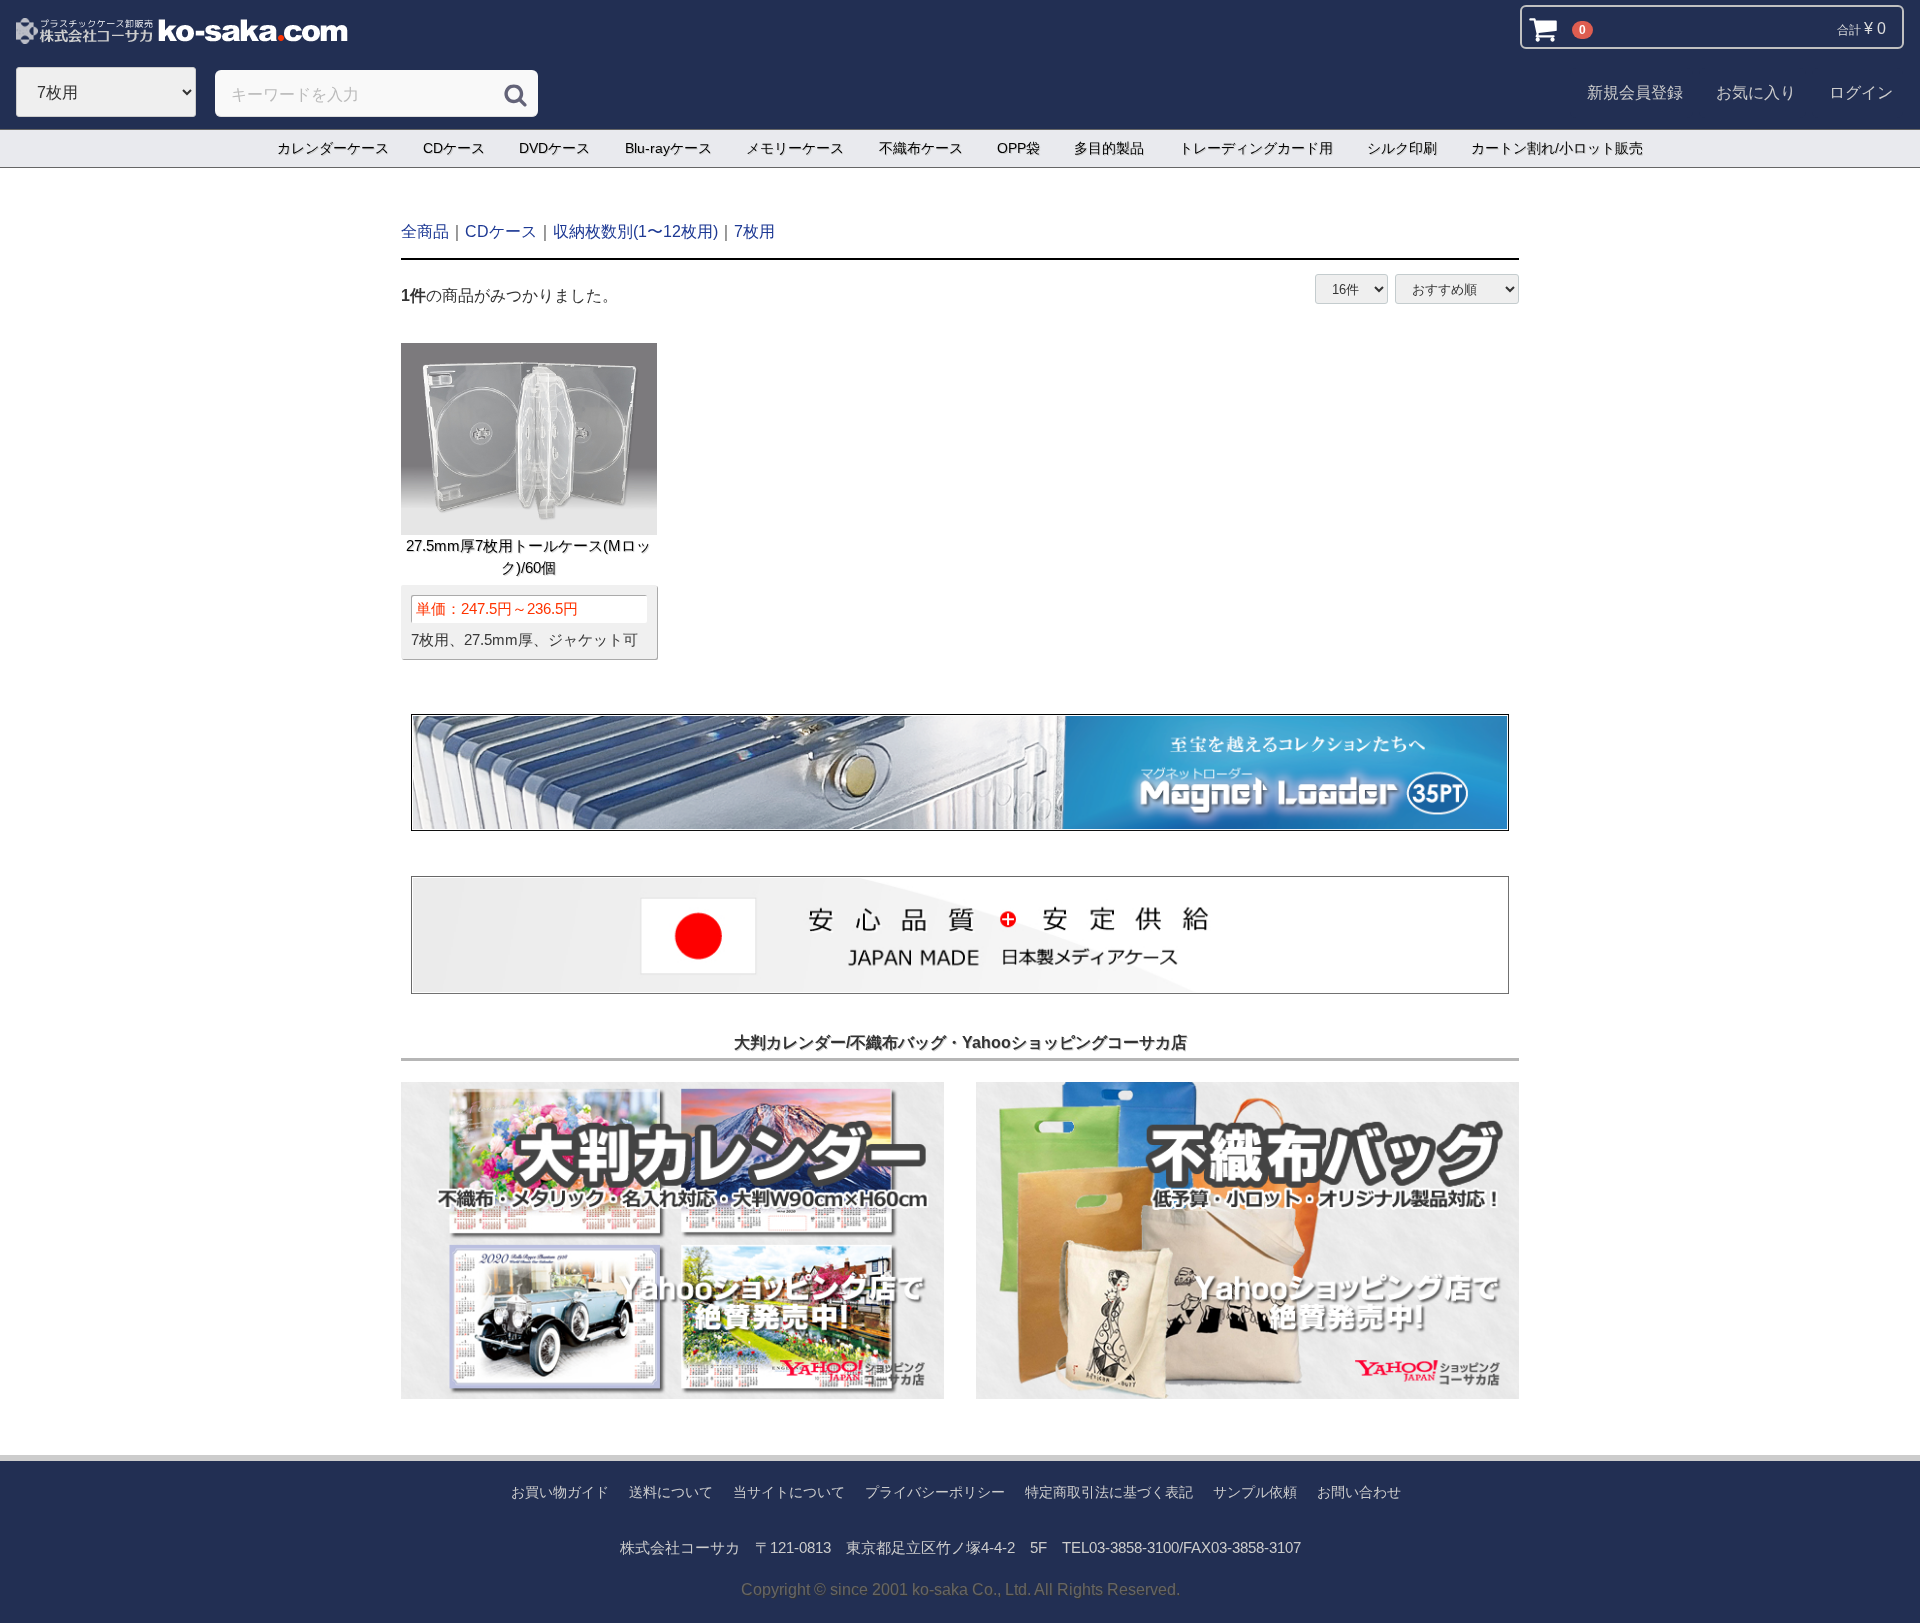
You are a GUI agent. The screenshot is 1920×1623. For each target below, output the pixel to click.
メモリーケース (795, 148)
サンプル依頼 (1255, 1492)
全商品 (425, 231)
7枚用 (754, 231)
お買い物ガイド (560, 1492)
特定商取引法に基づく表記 (1109, 1492)
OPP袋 (1018, 148)
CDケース (454, 148)
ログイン (1861, 92)
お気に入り (1756, 92)
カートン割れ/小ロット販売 (1557, 148)
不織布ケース (921, 148)
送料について (671, 1492)
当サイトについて (789, 1492)
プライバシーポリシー (935, 1492)
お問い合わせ (1359, 1492)
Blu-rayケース (668, 148)
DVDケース (554, 148)
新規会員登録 (1635, 92)
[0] (1547, 29)
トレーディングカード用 (1256, 148)
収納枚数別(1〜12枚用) (635, 231)
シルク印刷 (1402, 148)
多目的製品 (1109, 148)
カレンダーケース (333, 148)
